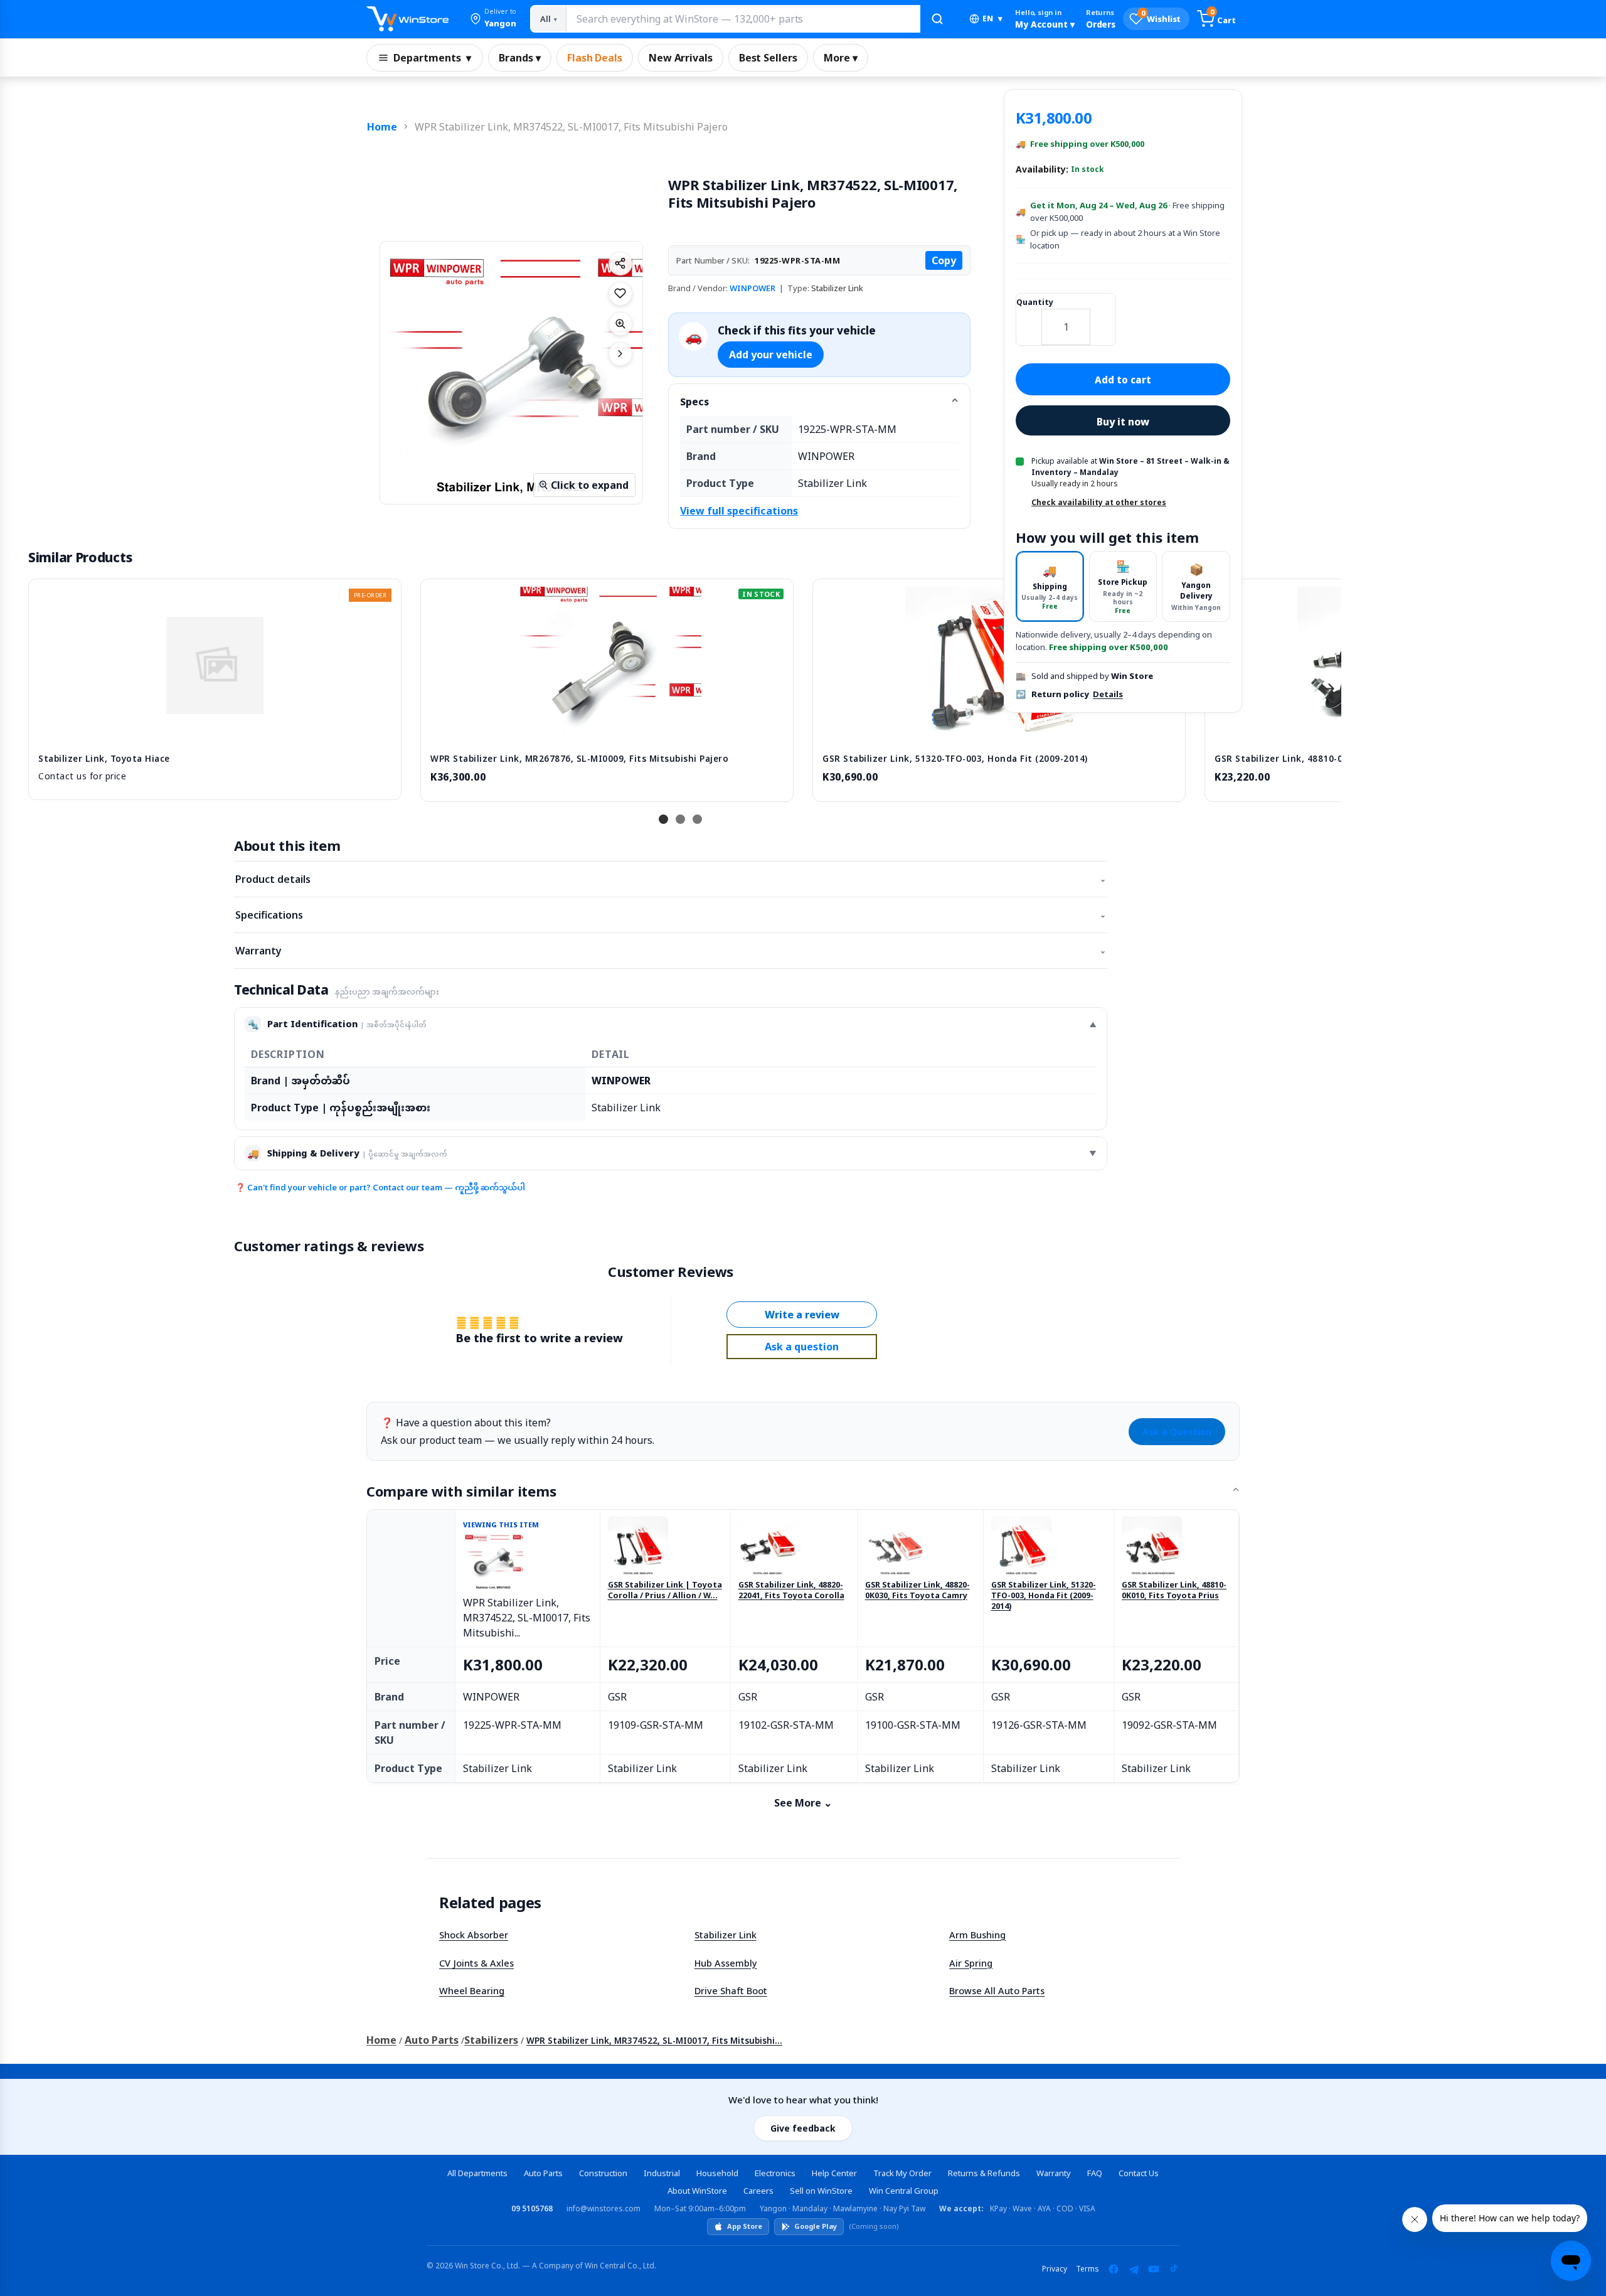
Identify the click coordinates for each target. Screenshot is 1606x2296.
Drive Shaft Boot (731, 1990)
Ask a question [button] (802, 1347)
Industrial (662, 2173)
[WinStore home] (407, 19)
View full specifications (739, 511)
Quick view (215, 730)
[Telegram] (1134, 2269)
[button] (493, 19)
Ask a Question (1177, 1432)
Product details (671, 879)
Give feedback (803, 2128)
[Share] (620, 264)
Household (717, 2173)
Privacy (1055, 2269)
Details (1108, 694)
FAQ (1095, 2173)
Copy (944, 260)
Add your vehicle (771, 355)
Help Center (834, 2173)
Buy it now (1123, 422)
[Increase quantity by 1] (1103, 319)
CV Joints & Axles (476, 1963)
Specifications (671, 915)
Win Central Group (904, 2191)
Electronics (775, 2173)
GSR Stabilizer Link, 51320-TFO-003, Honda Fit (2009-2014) (1044, 1596)
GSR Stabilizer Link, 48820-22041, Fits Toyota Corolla (791, 1590)
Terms (1088, 2269)
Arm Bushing (977, 1935)
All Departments (477, 2173)
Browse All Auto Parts (997, 1990)
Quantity (1035, 303)
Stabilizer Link (726, 1935)
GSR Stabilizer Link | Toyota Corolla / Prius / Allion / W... (665, 1590)
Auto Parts (432, 2040)
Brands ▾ (520, 58)
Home (382, 127)
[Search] (937, 19)
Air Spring (971, 1963)
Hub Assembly (726, 1963)
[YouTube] (1154, 2269)
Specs (694, 402)
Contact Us (1139, 2173)
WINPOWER (752, 288)
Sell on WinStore (821, 2191)
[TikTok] (1174, 2269)
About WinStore (697, 2191)
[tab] (1050, 587)
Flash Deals (595, 58)
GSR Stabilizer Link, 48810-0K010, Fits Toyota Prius (1174, 1590)
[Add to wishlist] (620, 294)
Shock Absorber (474, 1935)
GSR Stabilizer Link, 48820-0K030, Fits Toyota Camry (917, 1590)
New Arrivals (681, 58)
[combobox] (743, 19)
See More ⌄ (803, 1803)
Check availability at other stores (1099, 502)
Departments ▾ (432, 58)
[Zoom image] (620, 324)
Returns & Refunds (984, 2173)
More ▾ (841, 58)
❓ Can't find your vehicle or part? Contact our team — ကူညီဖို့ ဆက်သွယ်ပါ (380, 1187)
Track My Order (902, 2173)
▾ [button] (992, 19)
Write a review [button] (802, 1315)
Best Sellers (768, 58)
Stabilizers (491, 2040)
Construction (603, 2173)
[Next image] (620, 354)
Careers (758, 2191)
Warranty (671, 951)
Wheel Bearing (472, 1990)
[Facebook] (1114, 2269)
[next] (1329, 688)
